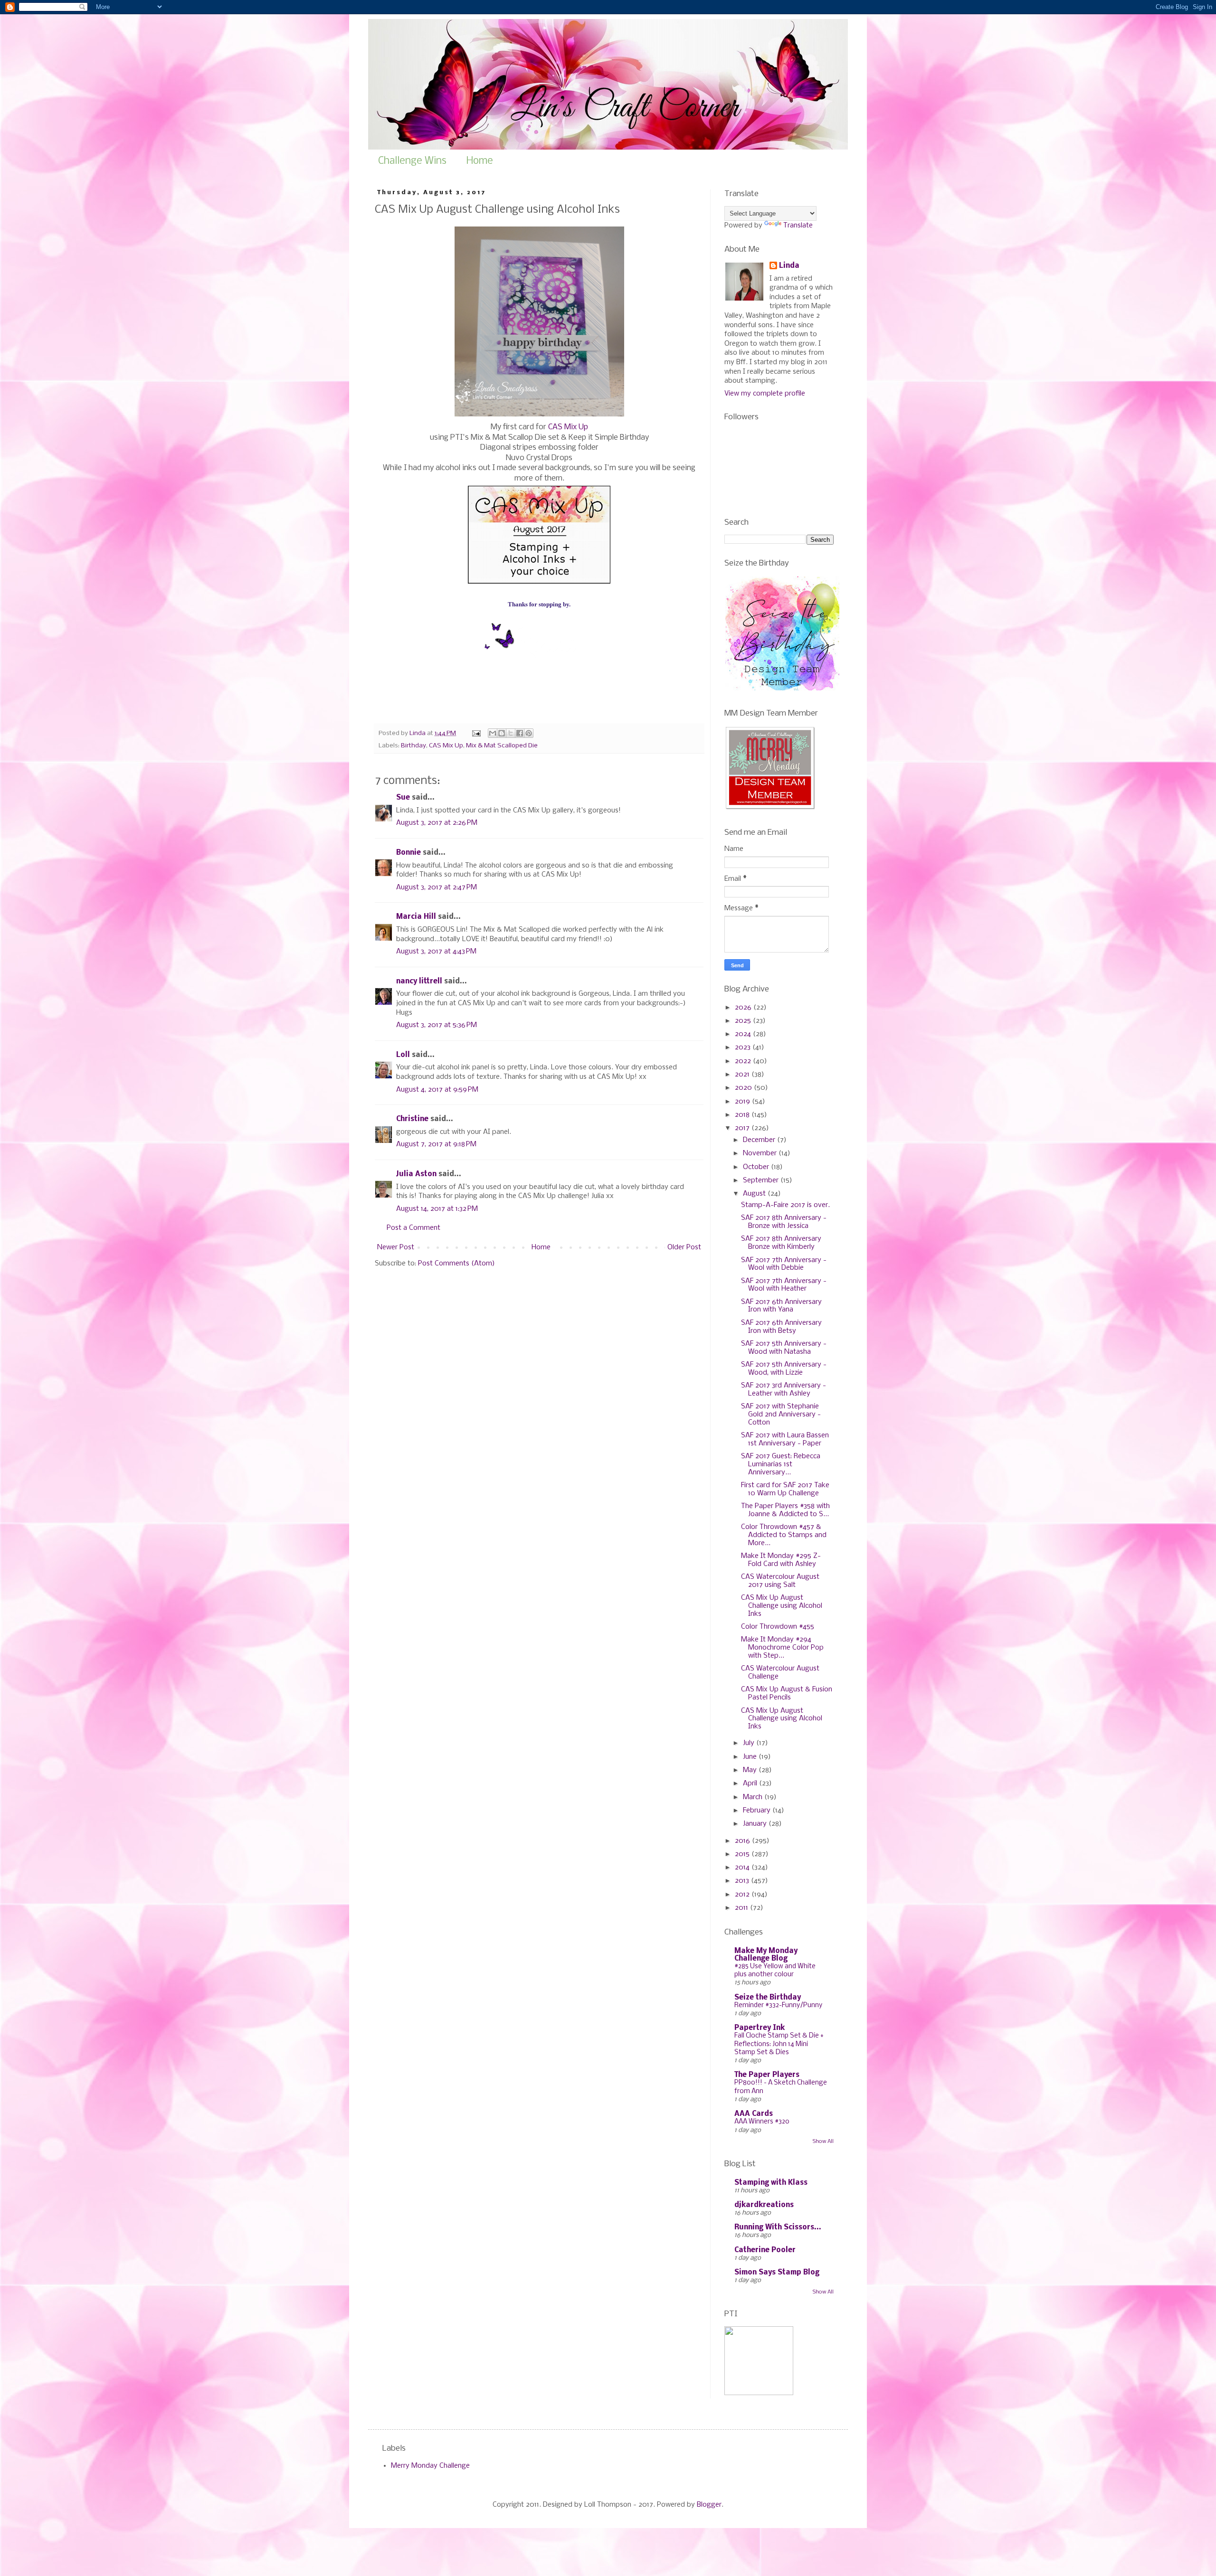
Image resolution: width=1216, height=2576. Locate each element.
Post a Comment (413, 1228)
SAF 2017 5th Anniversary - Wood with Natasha (784, 1348)
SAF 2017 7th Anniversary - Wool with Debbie (784, 1264)
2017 (743, 1128)
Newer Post (396, 1247)
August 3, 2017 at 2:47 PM (437, 887)
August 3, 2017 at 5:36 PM (437, 1025)
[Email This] (493, 733)
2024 (744, 1034)
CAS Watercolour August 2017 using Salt (780, 1581)
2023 (744, 1047)
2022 (744, 1061)
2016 (743, 1841)
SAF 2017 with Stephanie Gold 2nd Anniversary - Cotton (781, 1415)
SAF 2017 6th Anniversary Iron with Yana (781, 1306)
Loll (403, 1055)
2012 (743, 1895)
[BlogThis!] (502, 733)
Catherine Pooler (765, 2250)
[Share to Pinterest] (529, 733)
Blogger (709, 2505)
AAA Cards (754, 2114)
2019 (743, 1102)
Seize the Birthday (768, 1998)
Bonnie (408, 853)
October (757, 1167)
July (750, 1743)
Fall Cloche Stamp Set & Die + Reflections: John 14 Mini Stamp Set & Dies (779, 2044)
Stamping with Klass (771, 2183)
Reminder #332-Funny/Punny (778, 2005)
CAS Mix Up (568, 427)
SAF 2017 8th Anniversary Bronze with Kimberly (781, 1243)
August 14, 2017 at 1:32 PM (437, 1209)
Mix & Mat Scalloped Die (502, 746)
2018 (743, 1115)
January (756, 1824)
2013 (743, 1881)
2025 (744, 1021)
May (751, 1770)
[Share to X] (511, 733)
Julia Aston (416, 1174)
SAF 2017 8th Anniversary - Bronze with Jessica (784, 1222)
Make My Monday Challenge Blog (766, 1955)
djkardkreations (764, 2205)
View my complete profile (765, 394)
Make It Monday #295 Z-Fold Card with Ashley (781, 1560)
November (761, 1153)
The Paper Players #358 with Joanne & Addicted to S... (785, 1510)
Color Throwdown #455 (778, 1627)
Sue (403, 798)
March (754, 1797)
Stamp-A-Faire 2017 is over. (785, 1205)
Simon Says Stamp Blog (777, 2273)
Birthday (413, 746)
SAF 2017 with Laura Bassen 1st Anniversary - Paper (785, 1439)
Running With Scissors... (778, 2227)
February (758, 1811)
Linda (789, 266)
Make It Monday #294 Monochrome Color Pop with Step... (782, 1648)
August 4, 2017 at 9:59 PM (437, 1090)
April (751, 1783)
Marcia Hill (416, 917)
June (751, 1757)
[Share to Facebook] (520, 733)
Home (480, 161)
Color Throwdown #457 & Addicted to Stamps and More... (784, 1535)
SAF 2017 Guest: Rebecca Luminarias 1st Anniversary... (781, 1464)
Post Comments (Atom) (456, 1264)
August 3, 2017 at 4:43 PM (436, 952)
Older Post (684, 1247)
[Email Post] (476, 733)
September (762, 1180)
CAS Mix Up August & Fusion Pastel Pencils (787, 1694)
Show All (823, 2142)
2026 (744, 1008)
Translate (798, 226)
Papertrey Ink (760, 2028)
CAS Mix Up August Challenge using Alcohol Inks (782, 1606)
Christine (412, 1119)
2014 (743, 1868)
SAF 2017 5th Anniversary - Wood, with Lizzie (784, 1369)
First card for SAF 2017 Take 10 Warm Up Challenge (785, 1489)
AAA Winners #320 (762, 2122)
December (760, 1140)
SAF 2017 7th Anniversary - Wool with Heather (784, 1285)
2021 (743, 1075)
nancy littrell (419, 981)
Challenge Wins (412, 161)
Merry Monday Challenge (430, 2466)
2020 (744, 1088)
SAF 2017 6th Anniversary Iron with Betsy (781, 1327)
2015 (743, 1854)
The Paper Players (767, 2075)
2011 (742, 1908)
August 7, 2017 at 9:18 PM (436, 1144)
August (755, 1194)
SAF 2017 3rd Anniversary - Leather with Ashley (784, 1390)
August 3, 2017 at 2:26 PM (437, 823)
